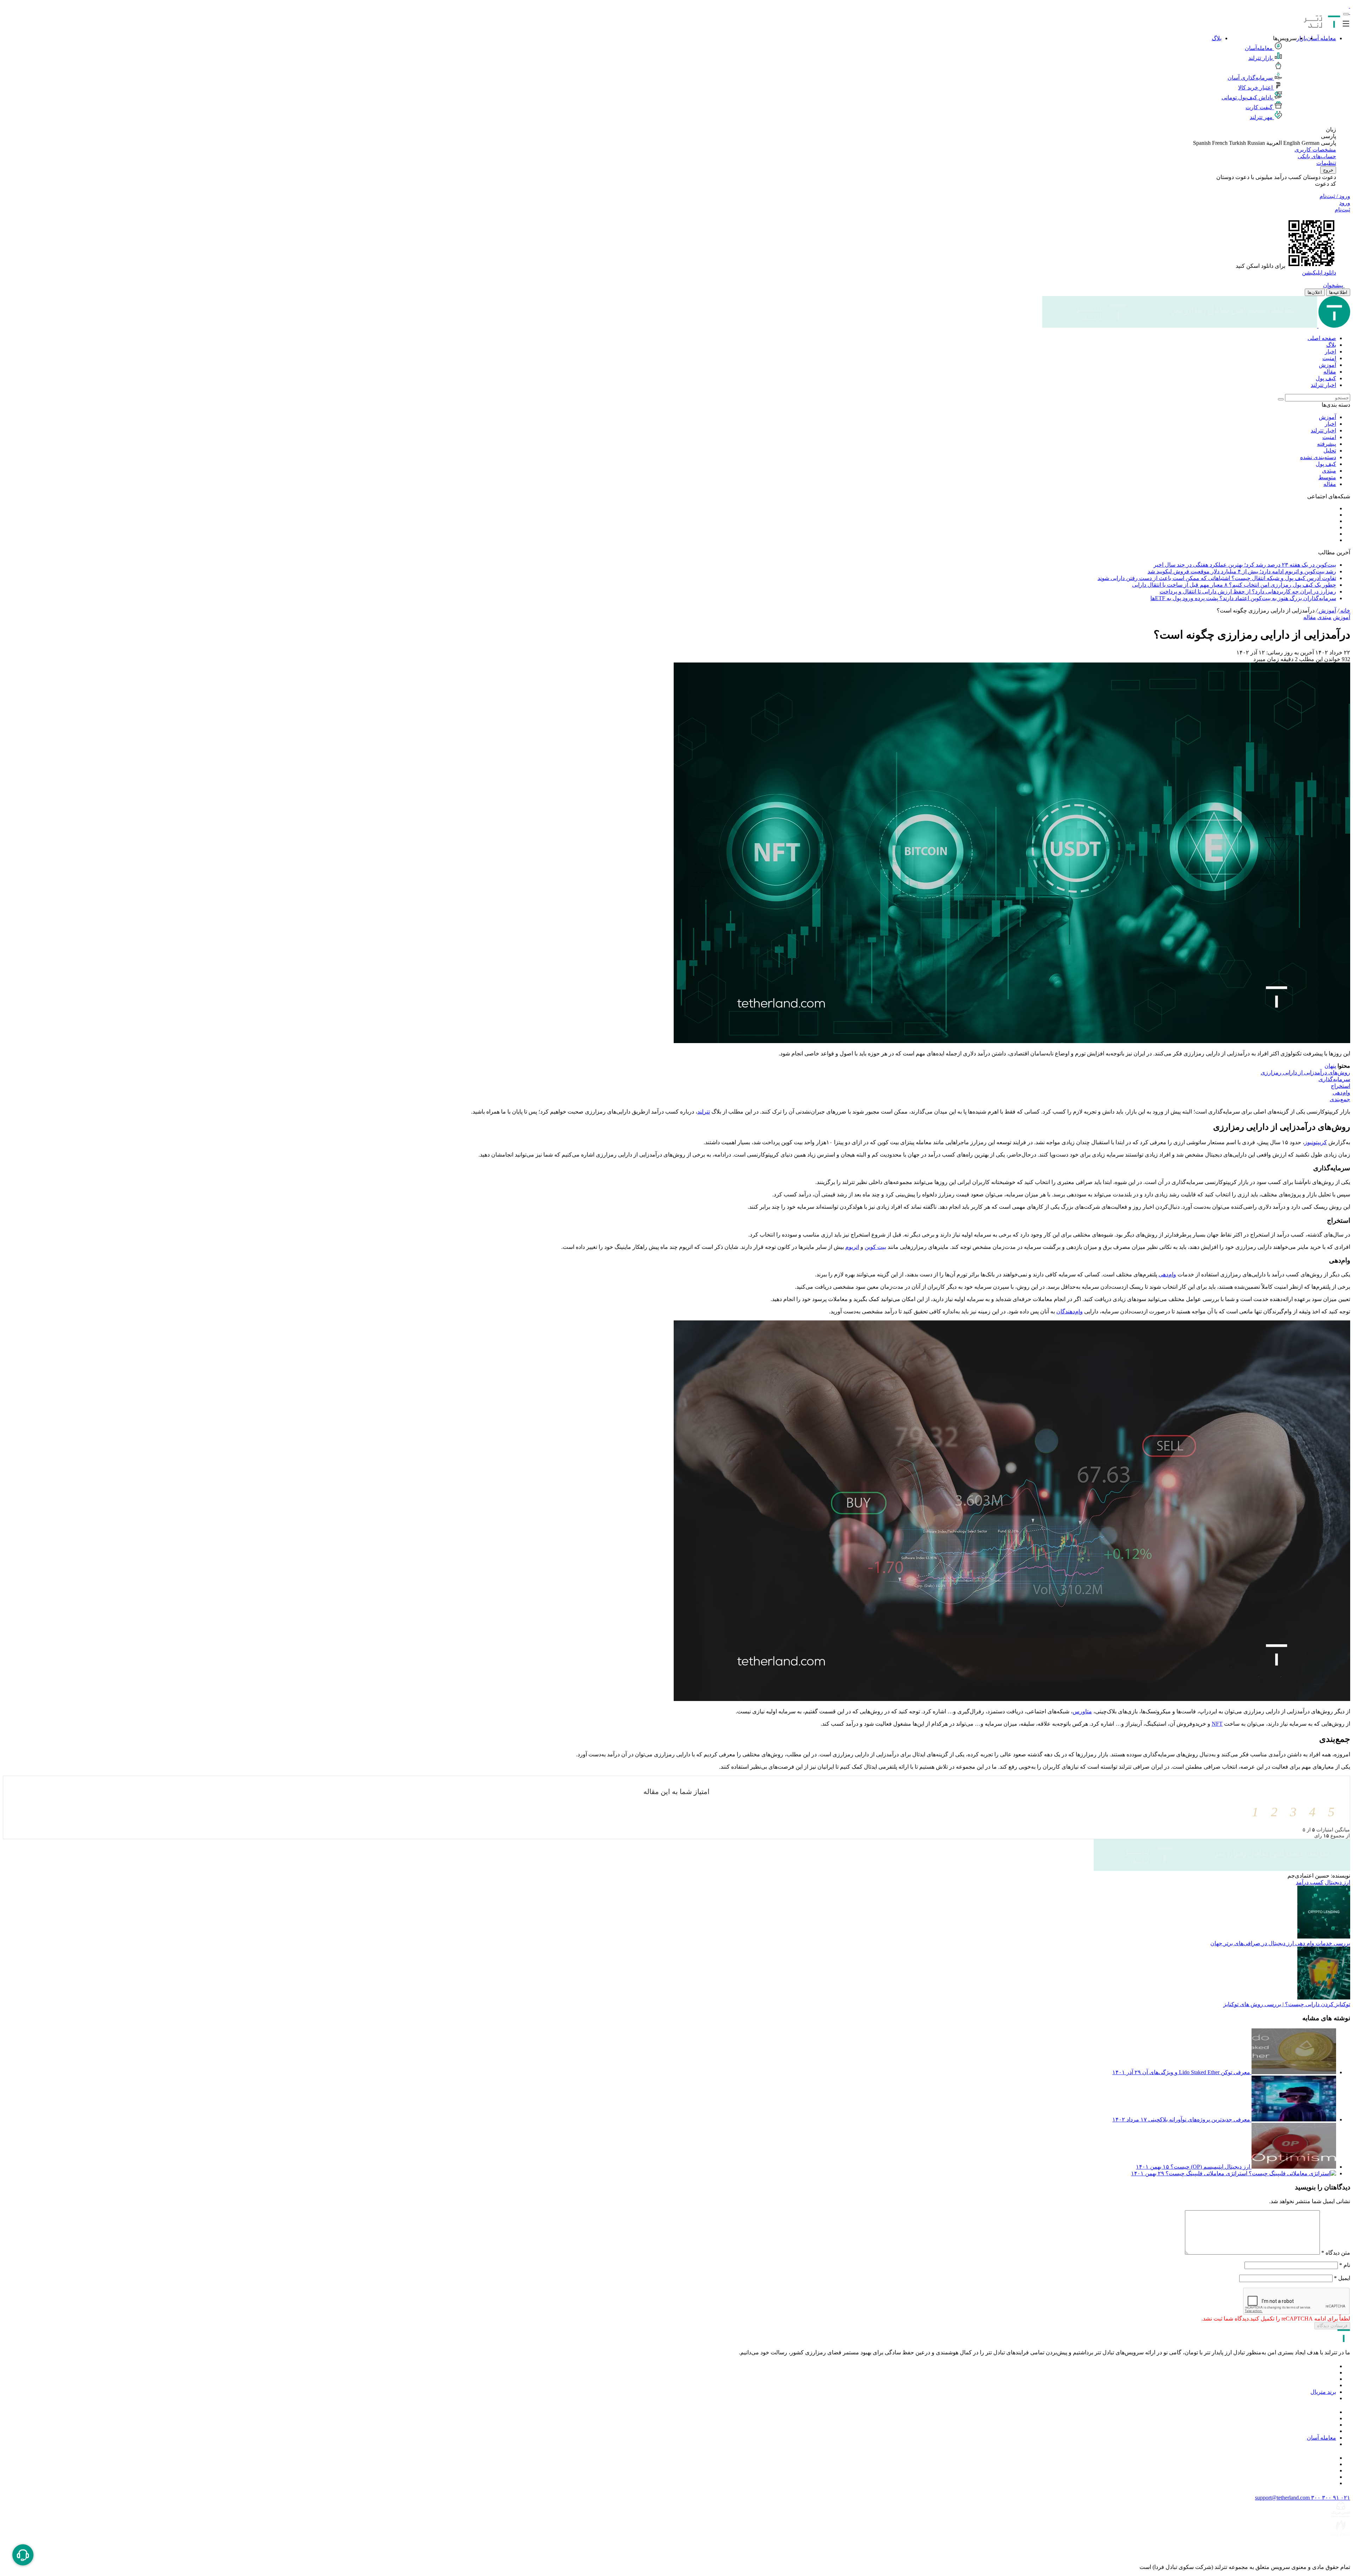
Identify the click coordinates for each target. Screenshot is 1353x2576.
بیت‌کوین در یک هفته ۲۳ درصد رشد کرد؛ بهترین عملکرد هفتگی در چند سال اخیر (1245, 565)
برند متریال (1323, 2392)
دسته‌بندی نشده (1318, 457)
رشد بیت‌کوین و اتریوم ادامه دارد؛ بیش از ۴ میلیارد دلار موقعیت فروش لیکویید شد (1242, 571)
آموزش (1327, 365)
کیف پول (1326, 378)
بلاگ (1217, 38)
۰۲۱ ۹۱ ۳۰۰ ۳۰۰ (1330, 2498)
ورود (1345, 203)
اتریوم (852, 1247)
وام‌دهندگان (1070, 1311)
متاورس (1082, 1711)
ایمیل (1342, 2278)
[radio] (1326, 1812)
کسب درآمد (1310, 1882)
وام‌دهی (1167, 1274)
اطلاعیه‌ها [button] (1338, 292)
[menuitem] (669, 338)
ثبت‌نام (1342, 209)
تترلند (704, 1112)
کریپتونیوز (1316, 1142)
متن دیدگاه (1336, 2253)
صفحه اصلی (1322, 338)
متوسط (1327, 477)
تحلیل (1330, 451)
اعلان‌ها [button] (1315, 292)
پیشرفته (1327, 444)
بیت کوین (875, 1247)
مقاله (1330, 372)
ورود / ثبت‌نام (1335, 196)
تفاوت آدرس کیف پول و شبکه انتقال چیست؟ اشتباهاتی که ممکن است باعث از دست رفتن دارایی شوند (1217, 578)
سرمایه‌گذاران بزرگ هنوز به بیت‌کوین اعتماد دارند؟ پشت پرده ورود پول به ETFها (1243, 598)
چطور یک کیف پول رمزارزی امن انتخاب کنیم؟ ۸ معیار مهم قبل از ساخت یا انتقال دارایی (1234, 585)
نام (1345, 2265)
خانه (1345, 611)
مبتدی (1329, 471)
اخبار (1330, 352)
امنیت (1329, 358)
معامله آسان (1321, 38)
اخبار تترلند (1323, 385)
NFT (1217, 1724)
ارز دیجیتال (1337, 1882)
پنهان (1330, 1066)
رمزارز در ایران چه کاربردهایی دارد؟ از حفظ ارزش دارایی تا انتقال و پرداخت (1248, 591)
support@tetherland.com (1282, 2498)
